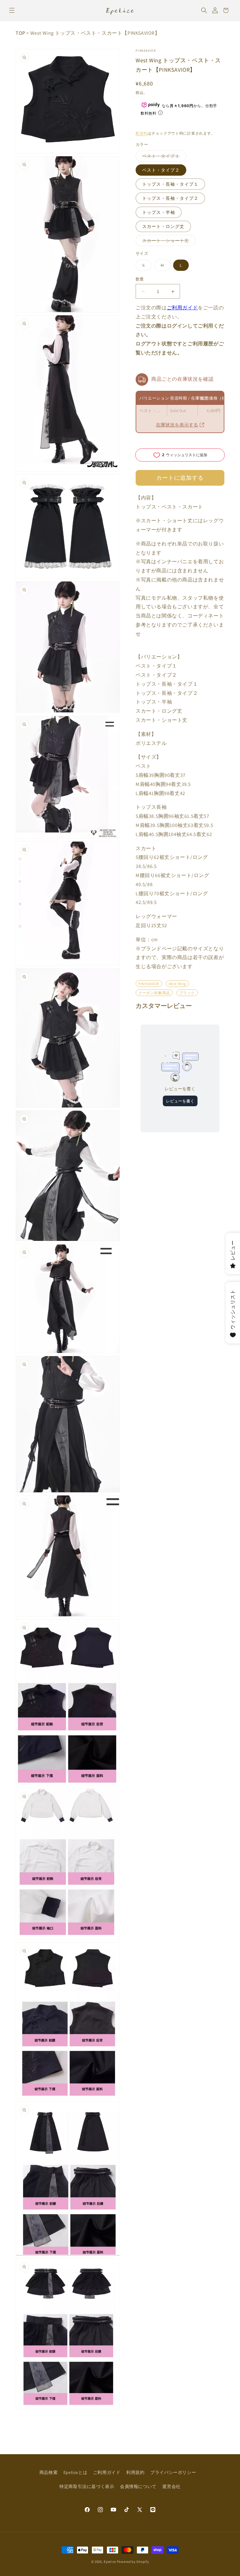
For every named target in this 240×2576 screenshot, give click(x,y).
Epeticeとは (75, 2472)
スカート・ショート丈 (168, 242)
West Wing (177, 984)
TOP (20, 33)
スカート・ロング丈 (163, 226)
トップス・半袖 (159, 212)
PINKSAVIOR (146, 51)
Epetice (110, 2562)
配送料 (142, 133)
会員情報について (138, 2486)
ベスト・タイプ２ (161, 170)
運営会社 (171, 2486)
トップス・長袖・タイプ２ (170, 198)
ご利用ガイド (182, 308)
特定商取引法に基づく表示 (87, 2486)
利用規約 (135, 2472)
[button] (12, 10)
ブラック (187, 993)
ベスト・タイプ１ (163, 157)
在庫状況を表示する (177, 425)
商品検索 (48, 2472)
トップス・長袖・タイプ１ (170, 184)
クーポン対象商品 (154, 993)
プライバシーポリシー (173, 2472)
